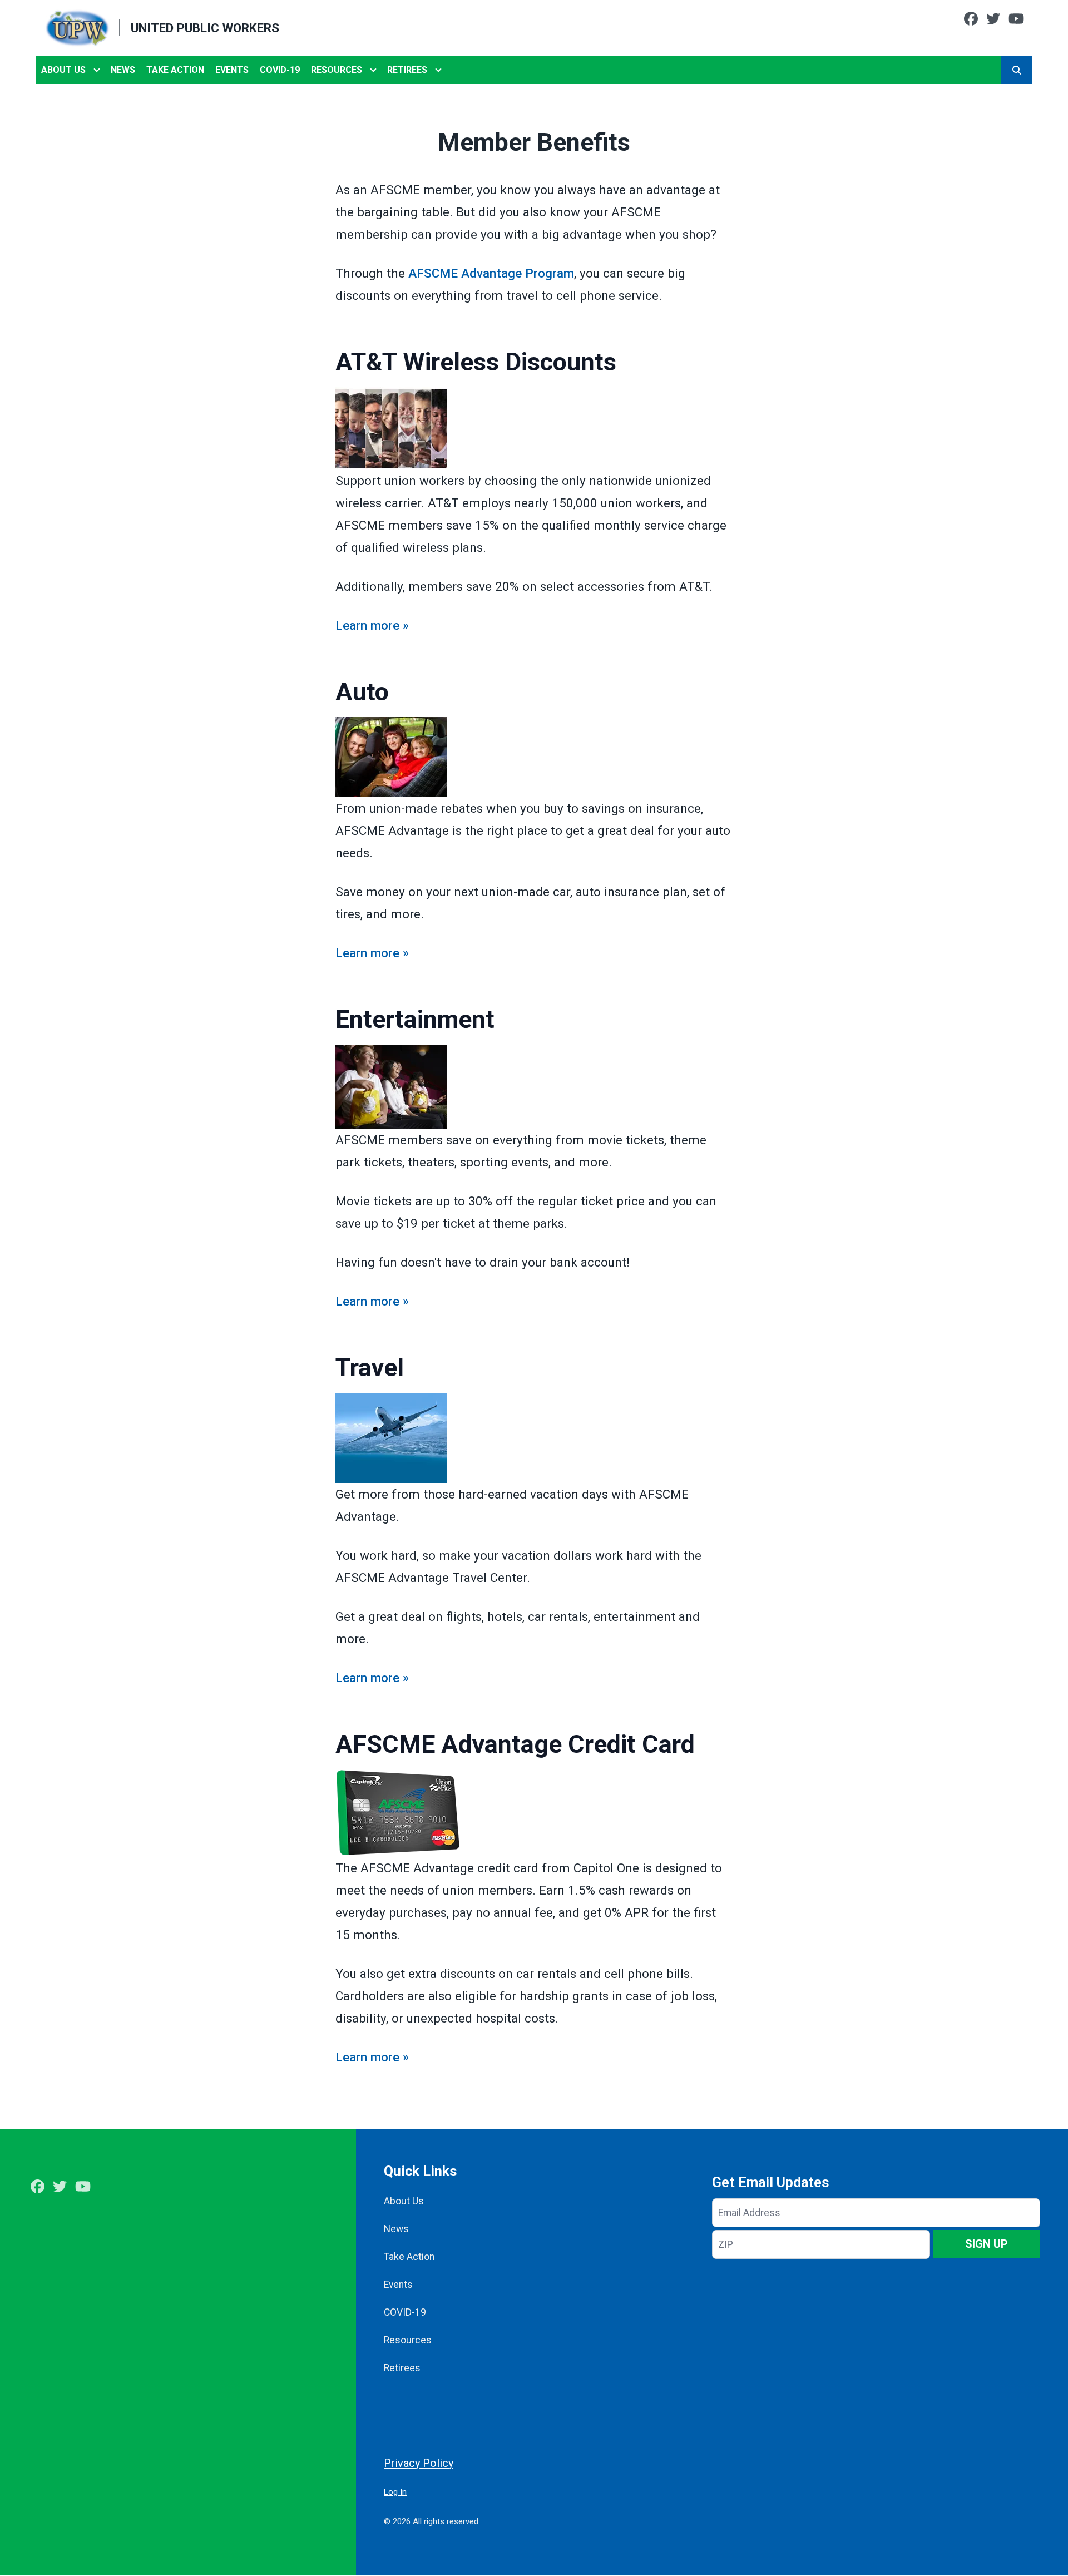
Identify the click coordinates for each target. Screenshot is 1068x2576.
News (123, 70)
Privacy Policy (419, 2463)
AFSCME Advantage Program (491, 273)
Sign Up (987, 2244)
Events (232, 70)
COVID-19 (280, 70)
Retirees (407, 70)
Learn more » (372, 625)
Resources (337, 70)
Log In (395, 2492)
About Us (63, 70)
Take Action (175, 70)
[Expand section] (97, 70)
